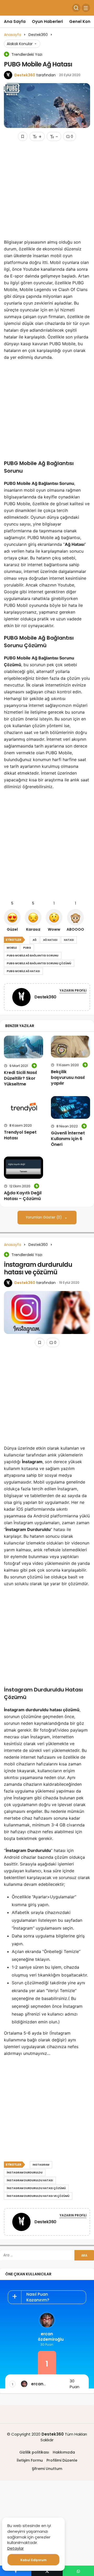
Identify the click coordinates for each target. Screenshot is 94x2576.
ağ (35, 940)
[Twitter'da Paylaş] (47, 2571)
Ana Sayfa (15, 21)
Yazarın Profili (73, 990)
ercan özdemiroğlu (47, 2337)
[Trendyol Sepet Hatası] (23, 1107)
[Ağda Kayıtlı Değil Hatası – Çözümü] (23, 1168)
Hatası (69, 940)
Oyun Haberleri (47, 21)
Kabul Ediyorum (33, 2560)
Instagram (41, 2165)
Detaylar (16, 2548)
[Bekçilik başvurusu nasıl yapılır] (70, 1047)
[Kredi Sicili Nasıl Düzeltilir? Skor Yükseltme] (23, 1047)
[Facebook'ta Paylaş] (16, 2571)
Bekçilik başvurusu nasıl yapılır (68, 1077)
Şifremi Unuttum (47, 2469)
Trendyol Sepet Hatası (20, 1135)
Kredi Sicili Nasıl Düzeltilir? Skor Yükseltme (20, 1078)
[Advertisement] (47, 192)
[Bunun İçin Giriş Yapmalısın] (23, 136)
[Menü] (86, 8)
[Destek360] (21, 998)
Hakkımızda (64, 2452)
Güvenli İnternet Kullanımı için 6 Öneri (68, 1139)
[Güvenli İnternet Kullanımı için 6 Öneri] (70, 1107)
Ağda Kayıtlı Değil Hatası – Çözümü (23, 1196)
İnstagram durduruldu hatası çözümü (36, 2188)
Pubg (27, 948)
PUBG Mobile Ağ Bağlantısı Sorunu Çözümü (39, 963)
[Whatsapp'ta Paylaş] (78, 2571)
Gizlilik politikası (34, 2452)
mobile (12, 948)
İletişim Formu (30, 2460)
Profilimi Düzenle (62, 2460)
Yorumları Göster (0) (44, 1217)
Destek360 (25, 75)
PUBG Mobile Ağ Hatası (23, 971)
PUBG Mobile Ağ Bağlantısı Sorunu (33, 956)
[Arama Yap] (76, 8)
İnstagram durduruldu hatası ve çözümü (38, 2196)
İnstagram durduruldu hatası (30, 2180)
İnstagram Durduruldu (25, 2173)
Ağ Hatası (50, 940)
